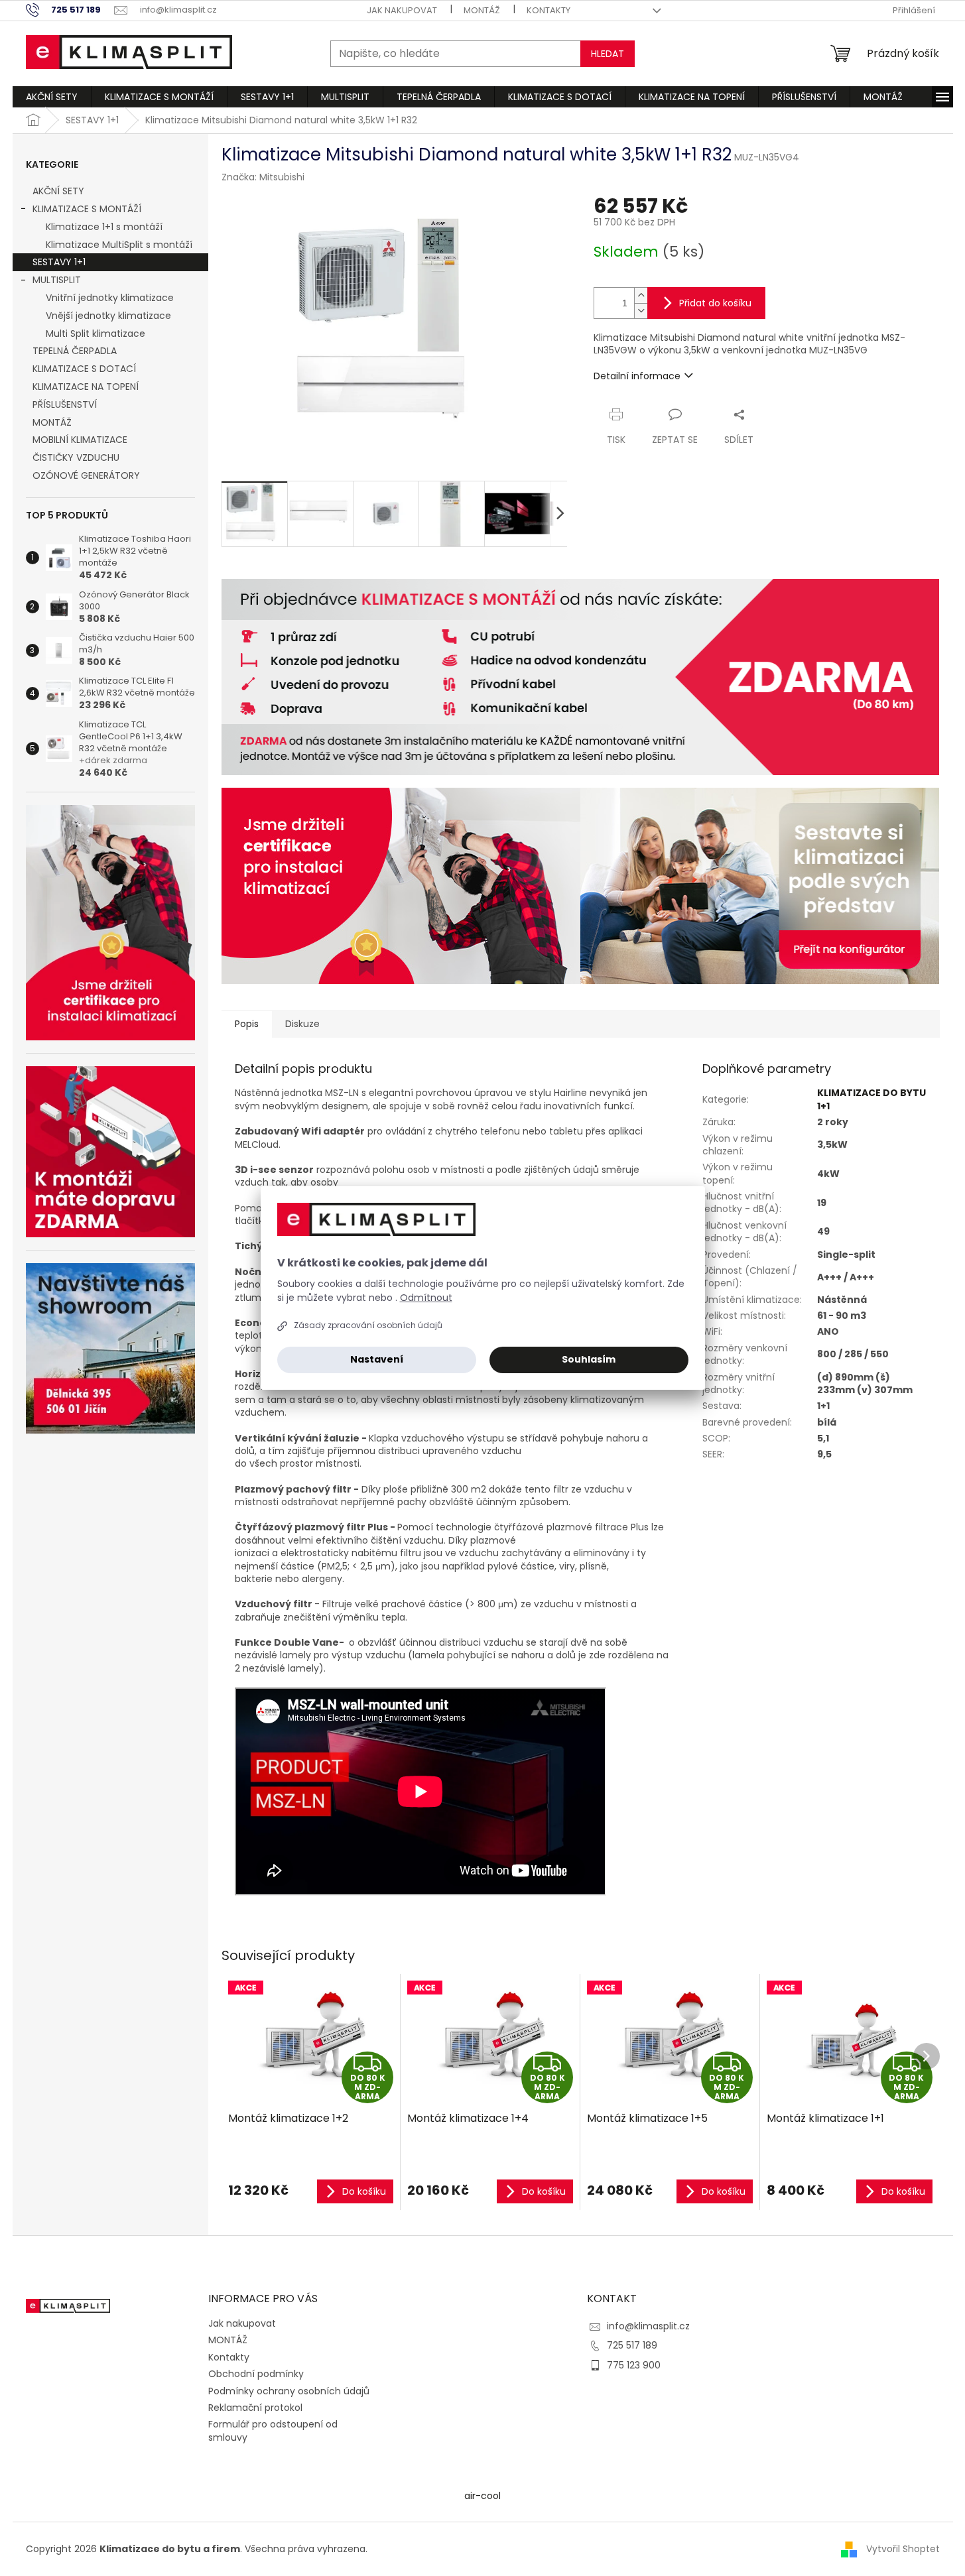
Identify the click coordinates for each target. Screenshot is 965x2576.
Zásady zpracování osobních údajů (368, 1325)
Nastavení (377, 1359)
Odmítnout (426, 1298)
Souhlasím (589, 1359)
